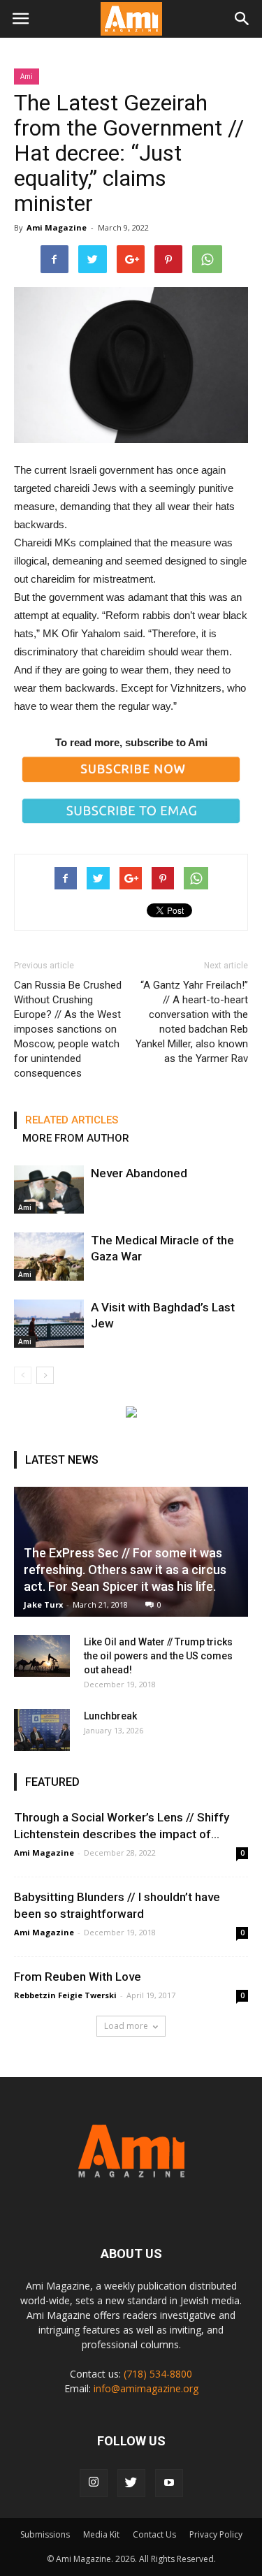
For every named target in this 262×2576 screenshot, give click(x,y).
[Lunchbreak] (42, 1730)
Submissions (45, 2534)
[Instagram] (94, 2483)
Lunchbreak (110, 1716)
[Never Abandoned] (49, 1189)
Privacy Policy (216, 2534)
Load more (126, 2026)
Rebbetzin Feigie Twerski (65, 1995)
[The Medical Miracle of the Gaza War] (49, 1257)
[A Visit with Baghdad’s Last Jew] (49, 1324)
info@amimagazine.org (146, 2388)
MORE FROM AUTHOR (76, 1138)
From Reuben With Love (78, 1977)
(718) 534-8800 (158, 2374)
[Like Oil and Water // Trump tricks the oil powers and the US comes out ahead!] (42, 1656)
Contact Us (154, 2534)
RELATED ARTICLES (72, 1120)
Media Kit (101, 2534)
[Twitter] (131, 2483)
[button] (242, 19)
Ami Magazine (57, 227)
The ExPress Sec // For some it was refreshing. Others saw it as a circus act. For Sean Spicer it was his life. (125, 1570)
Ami (27, 76)
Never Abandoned (139, 1173)
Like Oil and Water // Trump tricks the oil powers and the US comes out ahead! (158, 1656)
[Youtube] (169, 2483)
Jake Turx (43, 1604)
